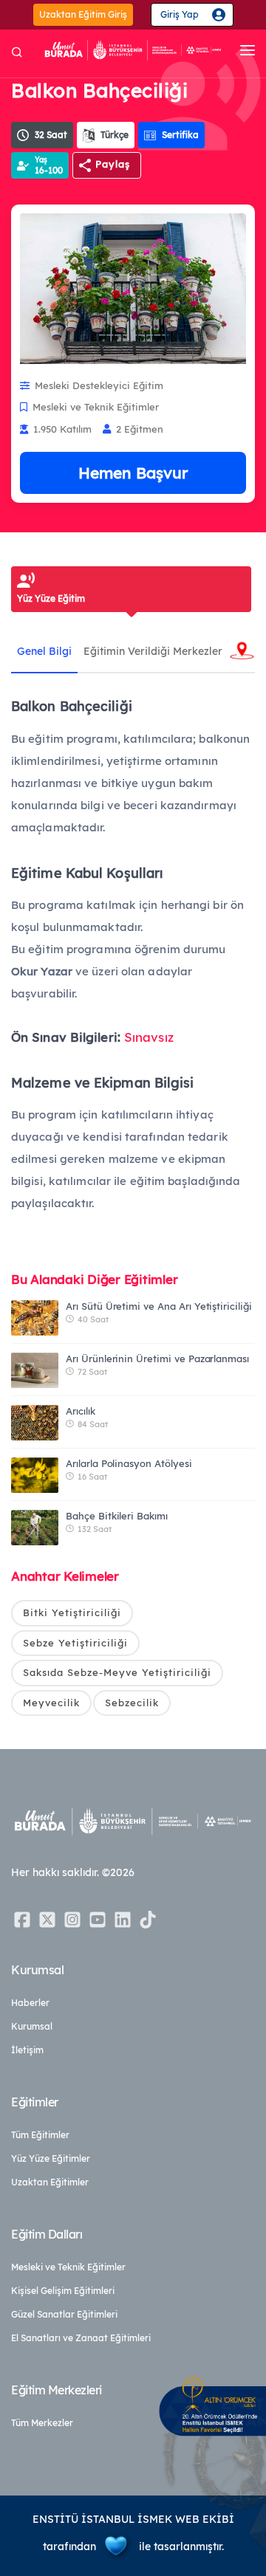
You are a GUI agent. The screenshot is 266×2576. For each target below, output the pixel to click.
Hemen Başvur (133, 473)
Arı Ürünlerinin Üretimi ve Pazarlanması (157, 1359)
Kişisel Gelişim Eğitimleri (63, 2291)
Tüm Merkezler (42, 2423)
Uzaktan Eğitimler (50, 2182)
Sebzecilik (132, 1703)
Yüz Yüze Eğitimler (51, 2158)
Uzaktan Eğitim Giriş (83, 14)
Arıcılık (81, 1411)
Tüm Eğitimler (40, 2135)
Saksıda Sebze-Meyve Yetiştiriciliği (117, 1672)
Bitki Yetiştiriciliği (72, 1612)
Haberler (30, 2003)
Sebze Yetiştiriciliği (75, 1643)
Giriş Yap (180, 14)
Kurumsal (32, 2026)
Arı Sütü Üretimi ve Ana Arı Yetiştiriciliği (159, 1306)
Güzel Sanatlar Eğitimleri (64, 2314)
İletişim (27, 2050)
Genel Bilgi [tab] (44, 651)
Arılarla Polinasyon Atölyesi (129, 1463)
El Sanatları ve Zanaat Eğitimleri (81, 2338)
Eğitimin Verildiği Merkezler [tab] (153, 651)
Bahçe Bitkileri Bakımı (117, 1516)
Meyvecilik (51, 1703)
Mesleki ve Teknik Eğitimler (68, 2267)
